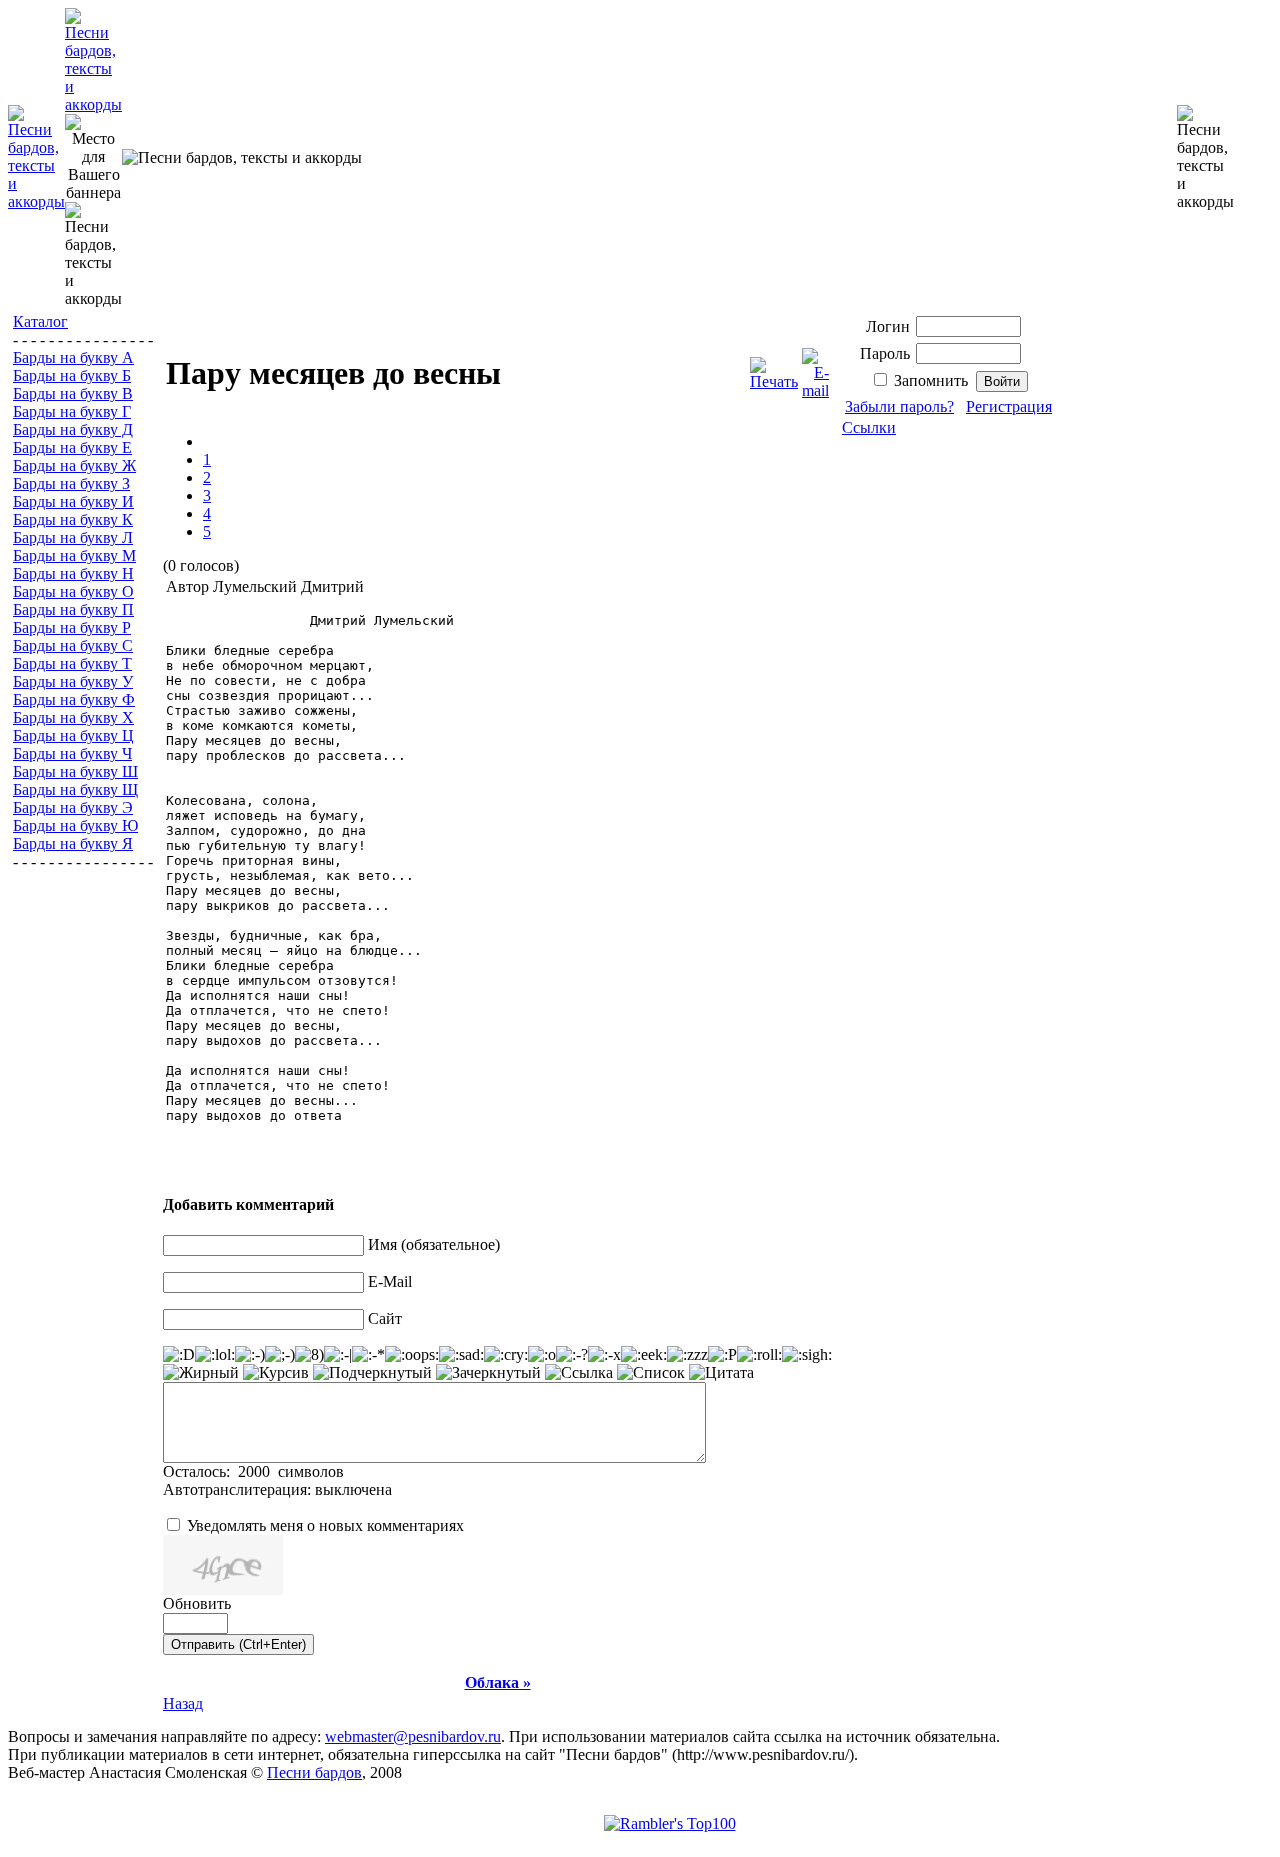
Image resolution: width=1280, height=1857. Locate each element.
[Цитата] (721, 1373)
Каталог (40, 321)
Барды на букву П (73, 609)
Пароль (885, 353)
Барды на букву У (73, 681)
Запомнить (931, 380)
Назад (183, 1703)
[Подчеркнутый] (372, 1373)
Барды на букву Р (72, 627)
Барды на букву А (73, 357)
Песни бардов (314, 1772)
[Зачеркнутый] (488, 1373)
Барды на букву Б (72, 375)
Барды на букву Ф (74, 699)
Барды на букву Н (73, 573)
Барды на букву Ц (73, 735)
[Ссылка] (579, 1373)
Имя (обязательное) (434, 1244)
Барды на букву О (73, 591)
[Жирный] (201, 1373)
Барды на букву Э (73, 807)
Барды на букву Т (72, 663)
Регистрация (1009, 406)
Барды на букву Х (73, 717)
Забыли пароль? (899, 406)
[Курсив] (276, 1373)
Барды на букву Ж (74, 465)
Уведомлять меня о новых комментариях (325, 1525)
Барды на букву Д (73, 429)
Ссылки (869, 427)
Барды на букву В (73, 393)
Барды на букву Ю (75, 825)
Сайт (385, 1318)
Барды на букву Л (73, 537)
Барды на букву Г (72, 411)
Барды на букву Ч (72, 753)
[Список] (651, 1373)
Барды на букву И (73, 501)
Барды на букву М (74, 555)
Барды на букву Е (72, 447)
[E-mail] (815, 368)
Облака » (498, 1682)
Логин (888, 326)
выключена (353, 1489)
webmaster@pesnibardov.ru (413, 1736)
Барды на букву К (73, 519)
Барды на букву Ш (75, 771)
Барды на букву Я (73, 843)
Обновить (197, 1603)
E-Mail (390, 1281)
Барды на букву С (73, 645)
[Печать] (774, 368)
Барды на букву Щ (75, 789)
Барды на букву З (71, 483)
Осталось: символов (253, 1471)
